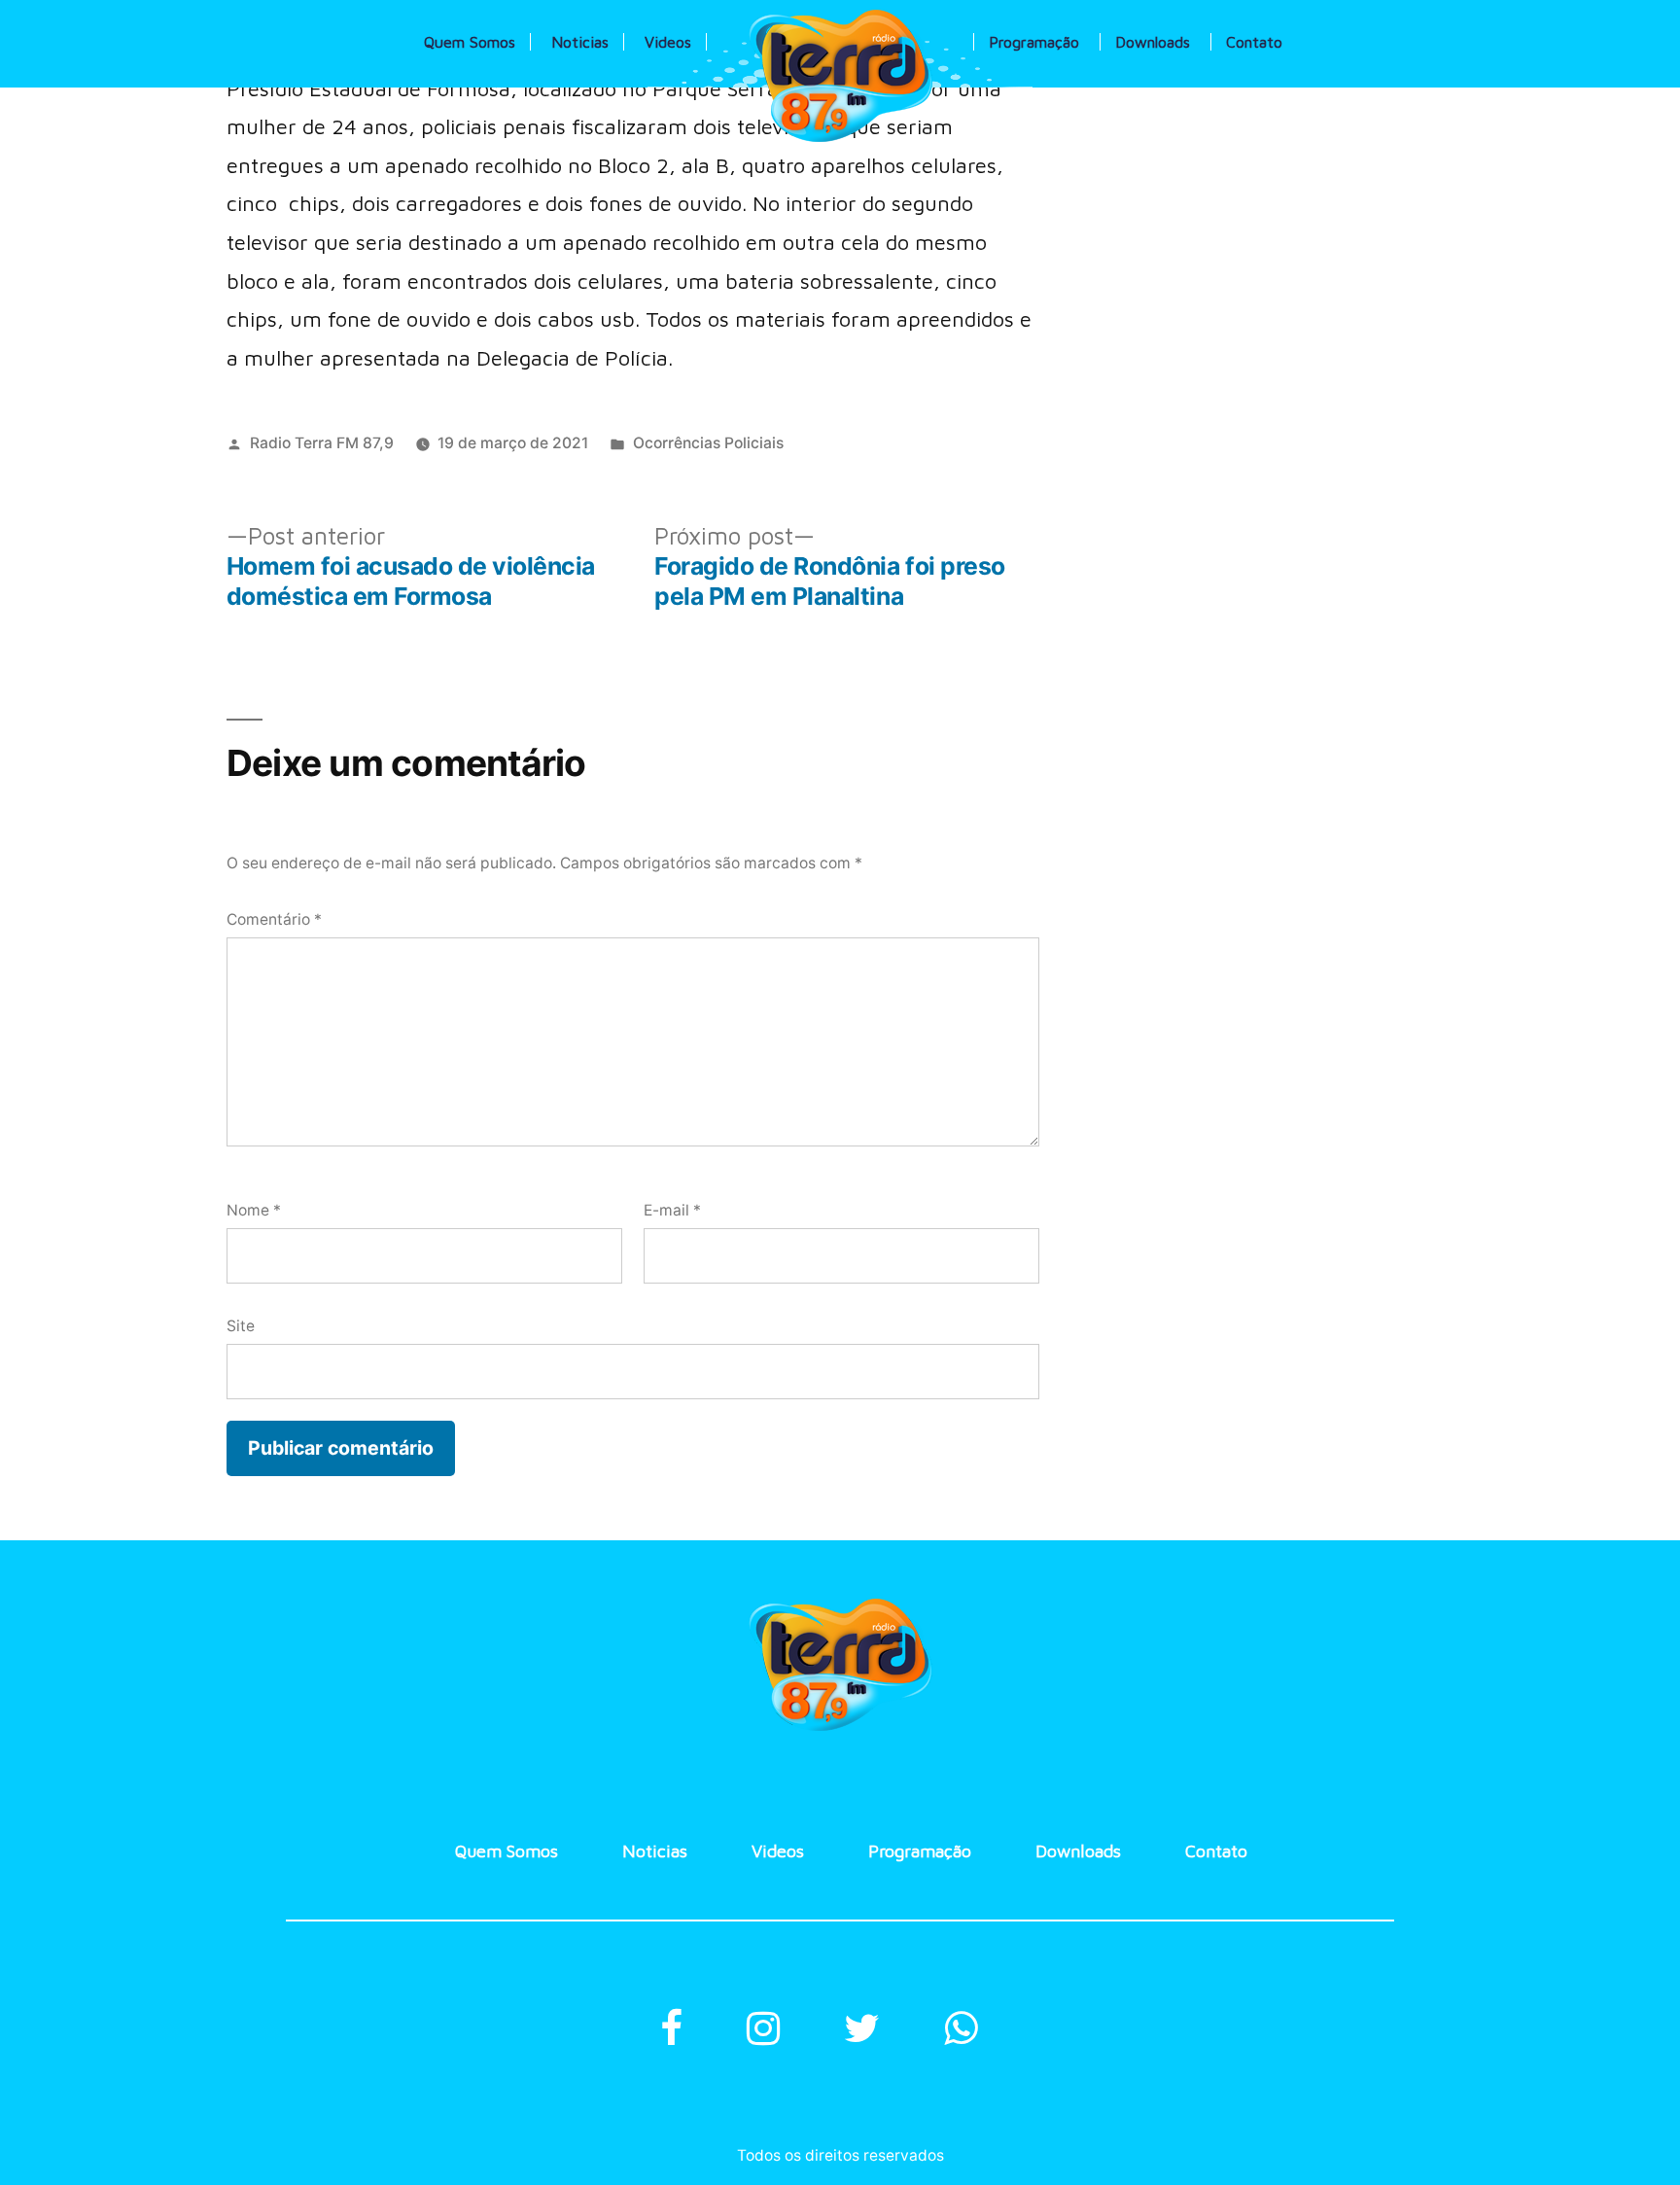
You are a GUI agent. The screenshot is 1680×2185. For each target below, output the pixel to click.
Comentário (274, 919)
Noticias (580, 42)
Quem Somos (470, 42)
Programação (1034, 42)
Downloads (1153, 42)
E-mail (672, 1210)
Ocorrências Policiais (708, 443)
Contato (1254, 42)
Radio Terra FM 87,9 (322, 443)
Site (241, 1326)
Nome (254, 1210)
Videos (668, 42)
